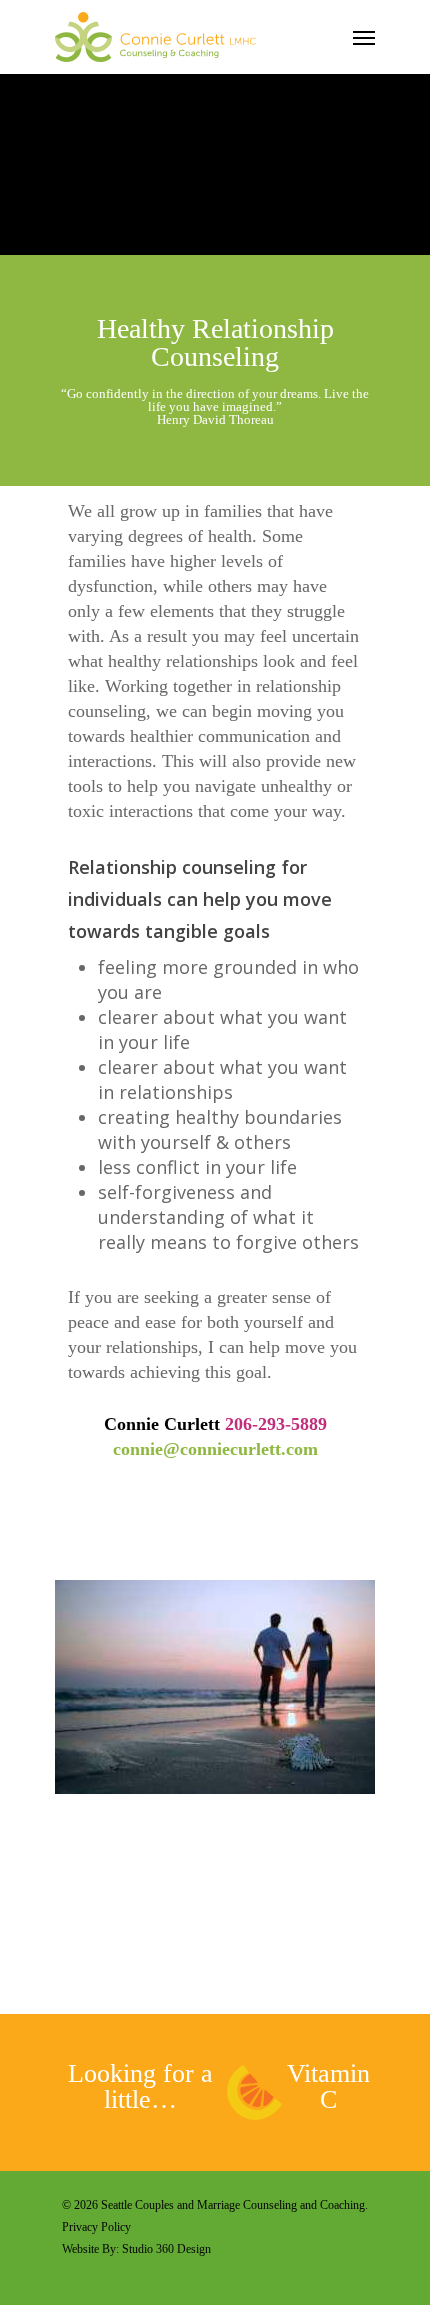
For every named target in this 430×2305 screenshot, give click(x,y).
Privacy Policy (98, 2227)
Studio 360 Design (166, 2249)
